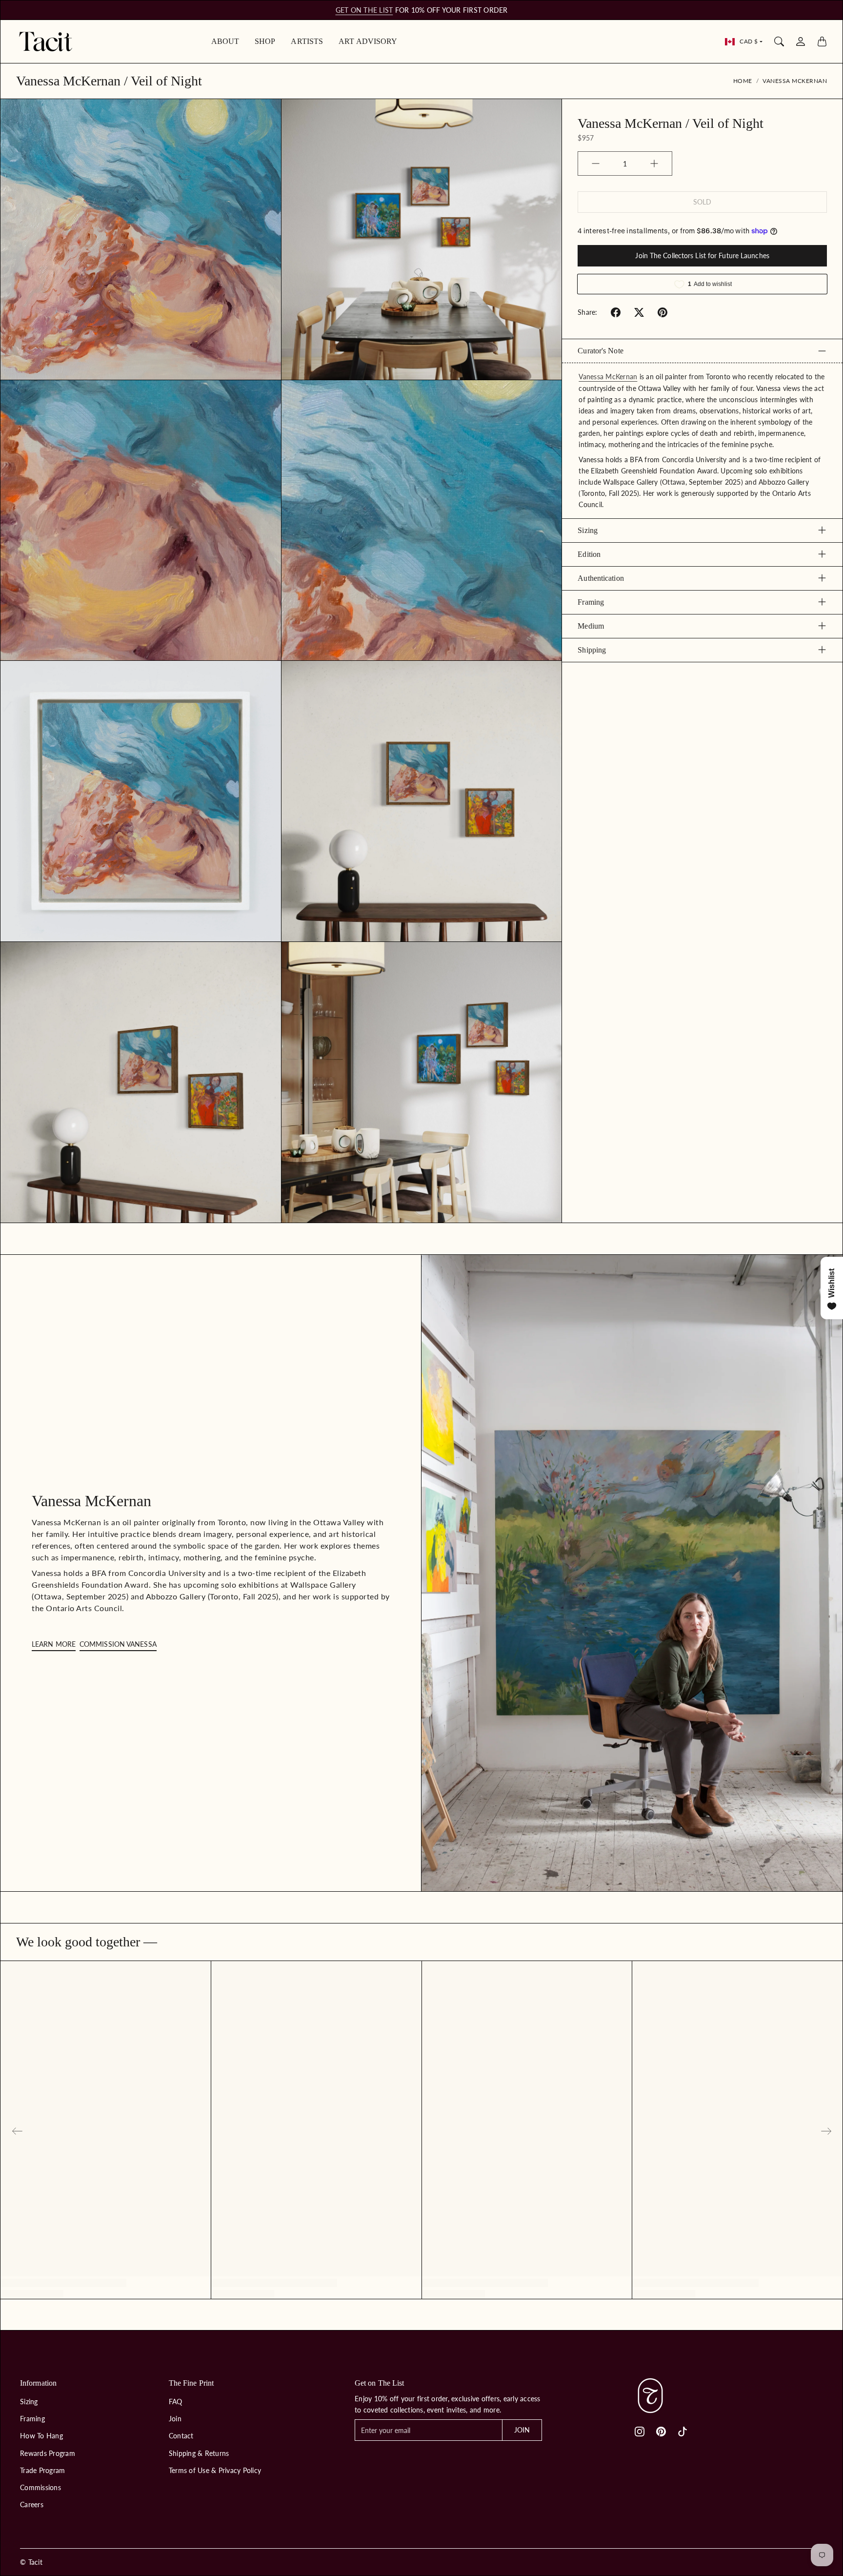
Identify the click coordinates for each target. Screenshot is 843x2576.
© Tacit (31, 2562)
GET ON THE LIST (364, 10)
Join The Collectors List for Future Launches (702, 256)
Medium (591, 625)
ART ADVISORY (368, 41)
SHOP (265, 41)
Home (743, 81)
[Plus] (654, 164)
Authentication (601, 578)
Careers (32, 2504)
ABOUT (225, 41)
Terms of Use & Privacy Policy (215, 2470)
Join (175, 2419)
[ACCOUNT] (801, 41)
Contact (181, 2436)
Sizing (588, 530)
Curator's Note (600, 351)
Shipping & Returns (199, 2453)
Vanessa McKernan (795, 81)
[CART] (822, 41)
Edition (589, 554)
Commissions (40, 2487)
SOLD (702, 202)
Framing (591, 602)
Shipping (592, 649)
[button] (616, 312)
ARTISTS (307, 41)
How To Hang (41, 2436)
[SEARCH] (779, 41)
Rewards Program (48, 2453)
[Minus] (596, 164)
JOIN (522, 2430)
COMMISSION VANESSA (118, 1644)
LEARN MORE (54, 1644)
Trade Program (42, 2470)
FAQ (176, 2402)
